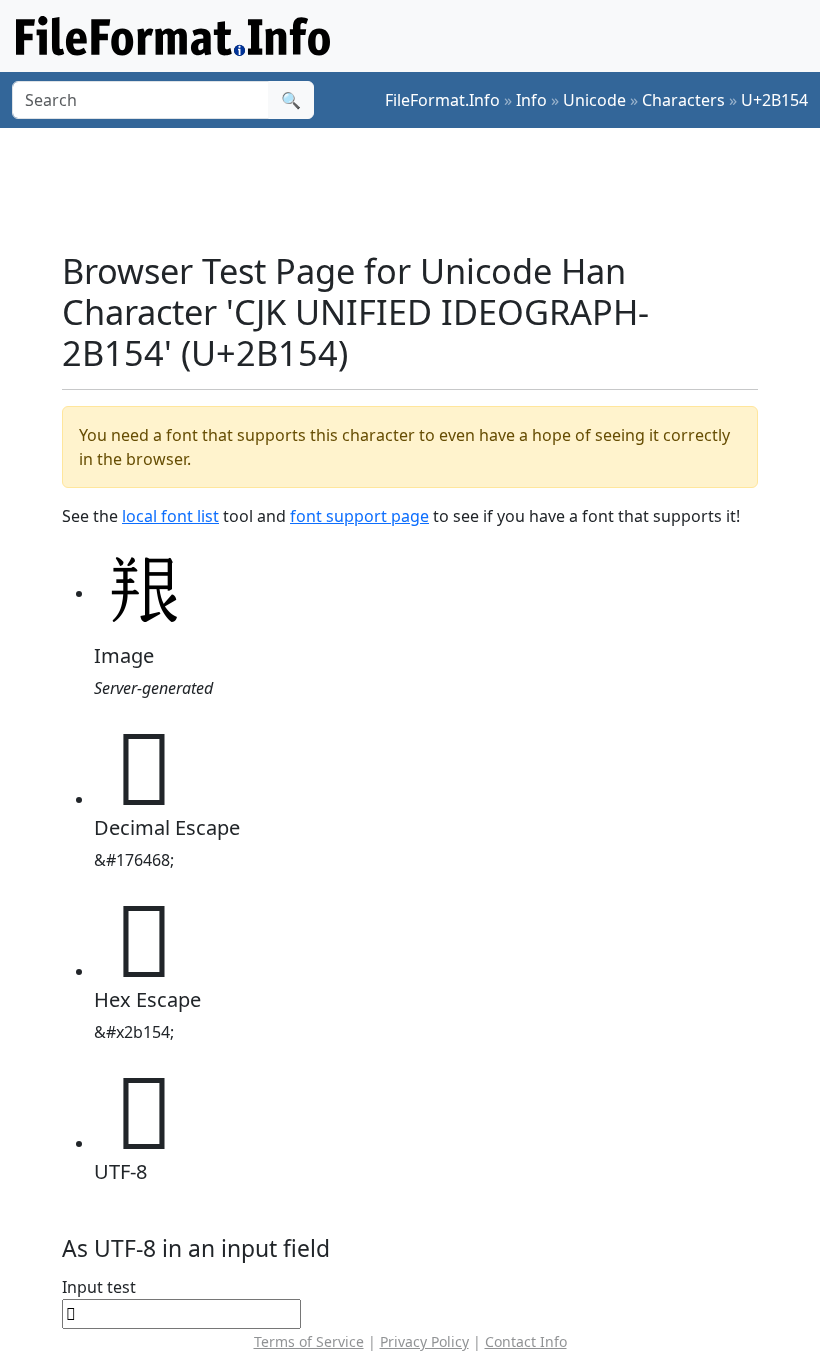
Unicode (594, 100)
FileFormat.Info (442, 100)
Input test (99, 1287)
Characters (683, 100)
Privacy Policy (424, 1341)
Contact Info (526, 1341)
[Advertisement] (426, 189)
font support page (359, 516)
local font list (170, 516)
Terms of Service (309, 1341)
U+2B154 (774, 100)
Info (531, 100)
